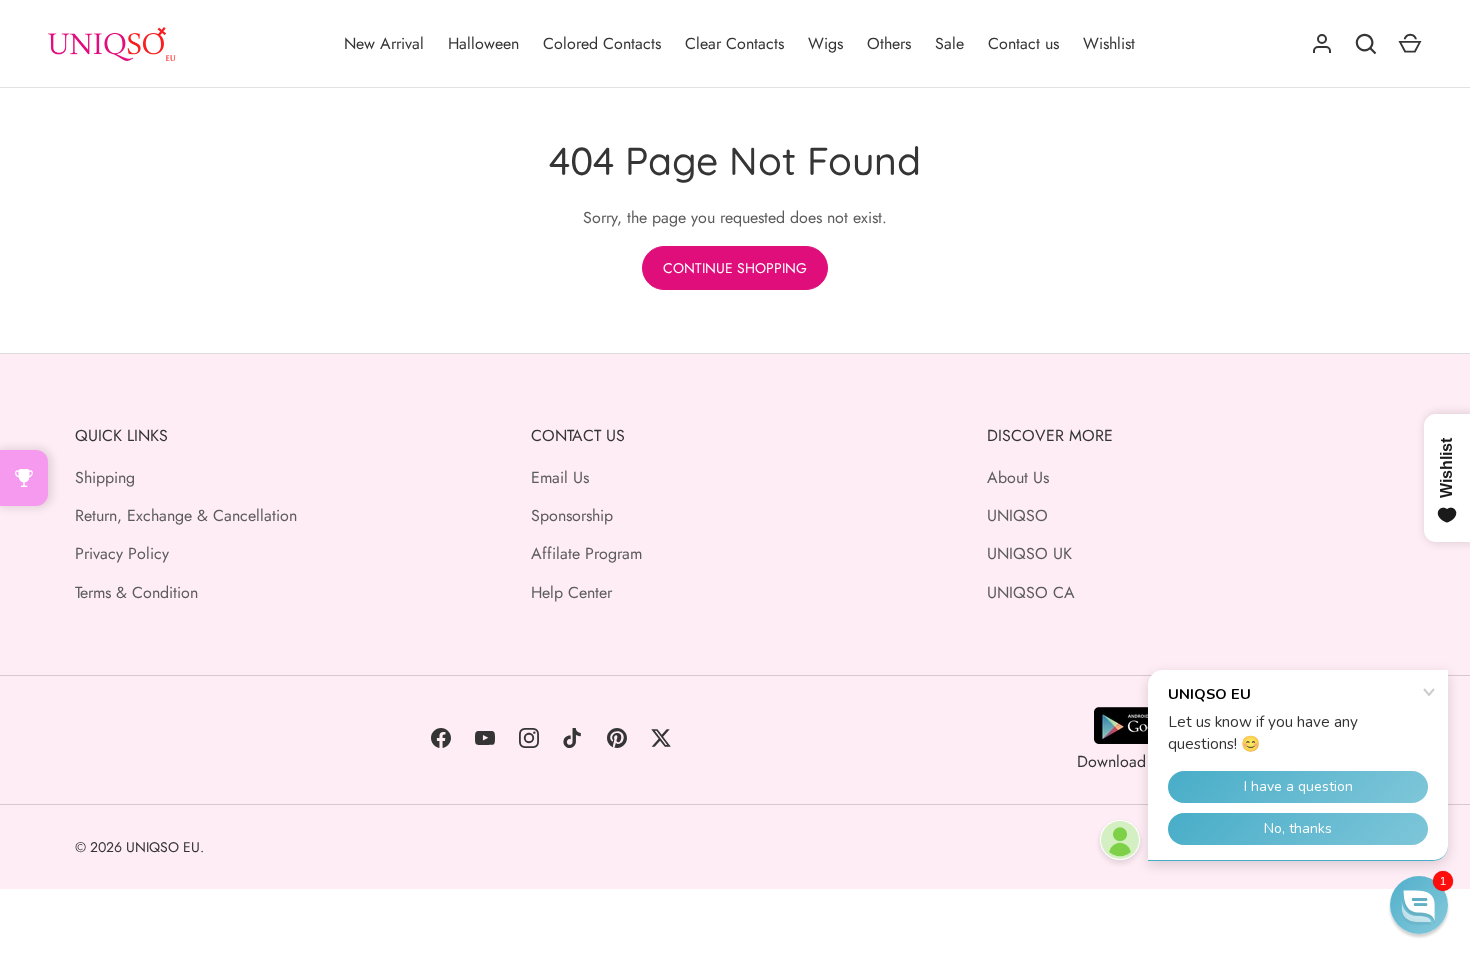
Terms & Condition (136, 592)
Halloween (483, 43)
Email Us (560, 477)
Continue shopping (735, 268)
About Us (1018, 477)
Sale (949, 43)
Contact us (1023, 43)
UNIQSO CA (1031, 592)
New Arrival (384, 43)
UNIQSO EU (163, 847)
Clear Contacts (734, 43)
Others (889, 43)
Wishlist (1109, 43)
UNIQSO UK (1029, 553)
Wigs (825, 43)
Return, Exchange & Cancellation (186, 515)
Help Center (571, 592)
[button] (1419, 905)
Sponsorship (572, 515)
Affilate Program (586, 553)
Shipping (105, 477)
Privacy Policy (122, 553)
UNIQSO (1017, 515)
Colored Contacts (602, 43)
